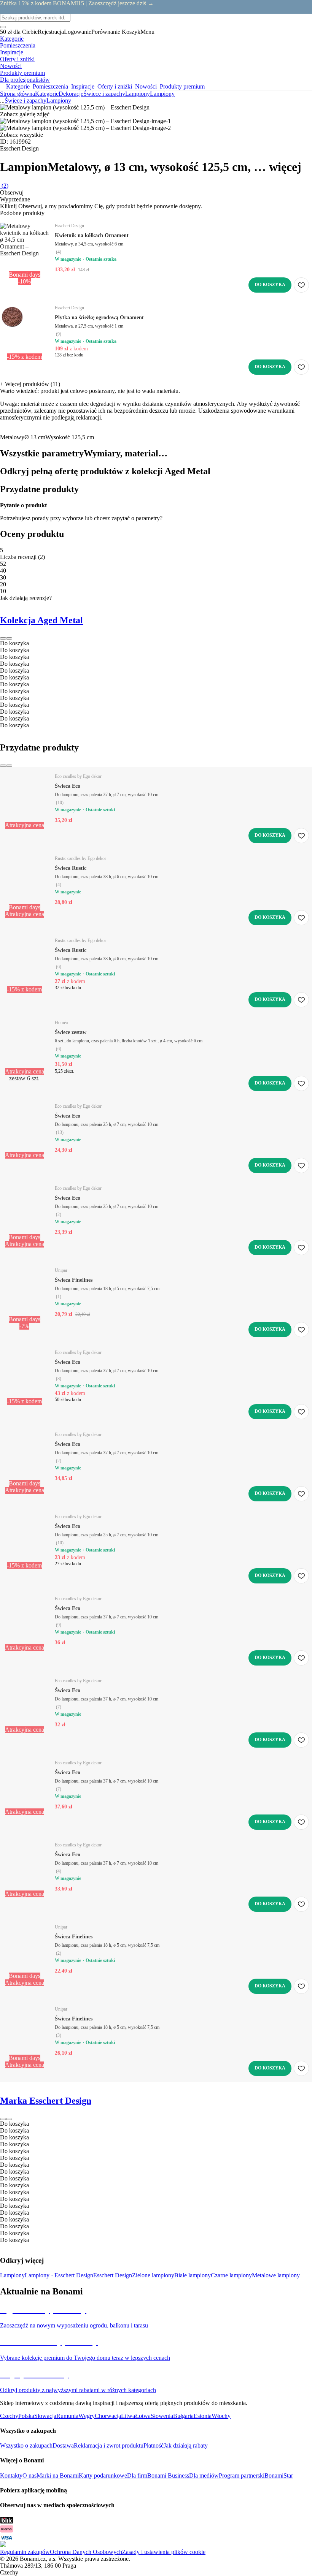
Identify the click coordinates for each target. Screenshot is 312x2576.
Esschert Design (113, 2275)
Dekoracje (71, 94)
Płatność (154, 2445)
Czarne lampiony (231, 2275)
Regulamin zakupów (25, 2552)
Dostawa (63, 2445)
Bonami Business (168, 2475)
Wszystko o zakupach (26, 2445)
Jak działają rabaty (186, 2445)
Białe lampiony (193, 2275)
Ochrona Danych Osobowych (86, 2552)
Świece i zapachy (104, 94)
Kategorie (47, 94)
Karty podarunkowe (103, 2475)
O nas (29, 2475)
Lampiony (162, 94)
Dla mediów (204, 2475)
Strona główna (18, 94)
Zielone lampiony (153, 2275)
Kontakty (11, 2475)
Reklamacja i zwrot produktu (109, 2445)
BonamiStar (279, 2475)
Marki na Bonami (58, 2475)
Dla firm (137, 2475)
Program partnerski (242, 2475)
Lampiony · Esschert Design (59, 2275)
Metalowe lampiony (276, 2275)
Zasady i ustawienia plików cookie (164, 2552)
